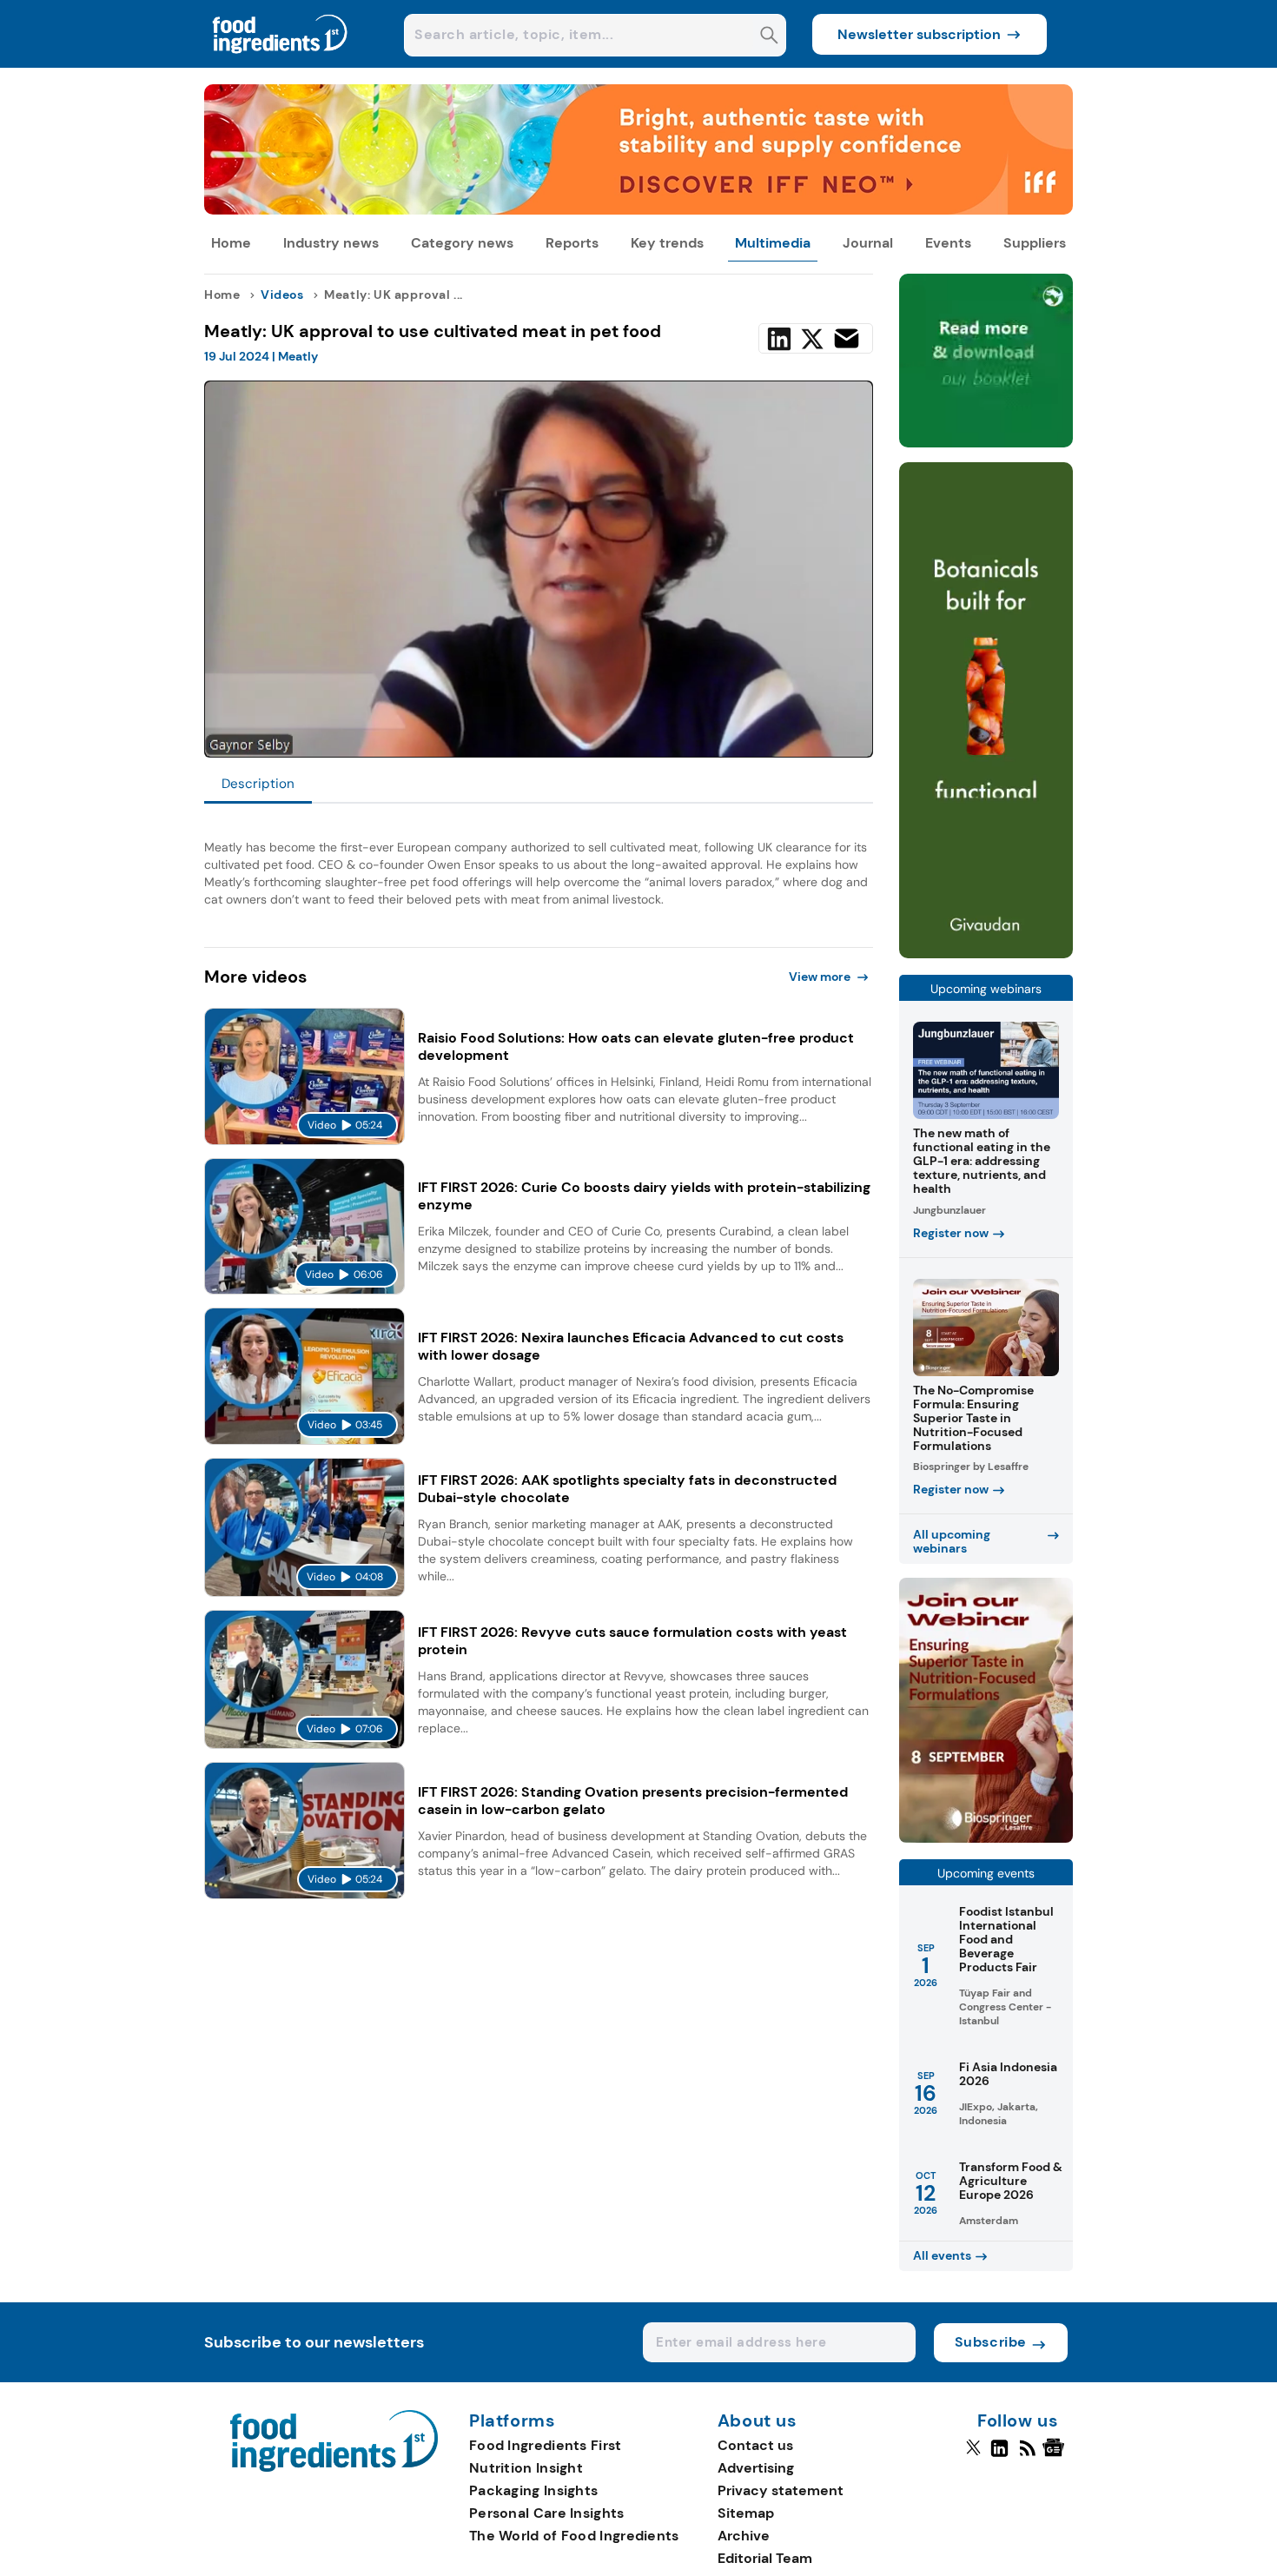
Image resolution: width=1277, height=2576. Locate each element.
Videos (282, 295)
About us (758, 2421)
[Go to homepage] (334, 2467)
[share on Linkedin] (779, 339)
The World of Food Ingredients (574, 2536)
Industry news (331, 243)
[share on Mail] (847, 338)
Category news (462, 243)
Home (231, 243)
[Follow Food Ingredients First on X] (973, 2455)
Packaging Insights (533, 2490)
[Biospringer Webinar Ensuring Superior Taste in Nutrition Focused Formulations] (986, 1838)
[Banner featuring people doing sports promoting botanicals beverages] (986, 954)
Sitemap (746, 2513)
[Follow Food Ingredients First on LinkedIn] (999, 2455)
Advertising (756, 2468)
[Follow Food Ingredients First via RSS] (1027, 2455)
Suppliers (1035, 243)
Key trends (667, 243)
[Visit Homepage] (281, 63)
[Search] (769, 37)
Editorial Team (765, 2558)
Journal (868, 243)
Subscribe (991, 2342)
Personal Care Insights (547, 2513)
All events (942, 2255)
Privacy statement (781, 2490)
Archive (744, 2536)
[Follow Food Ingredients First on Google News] (1056, 2455)
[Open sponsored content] (638, 210)
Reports (572, 243)
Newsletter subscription (919, 34)
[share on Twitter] (812, 339)
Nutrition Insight (526, 2468)
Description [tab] (258, 784)
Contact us (755, 2445)
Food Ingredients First (546, 2445)
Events (948, 243)
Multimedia (773, 243)
